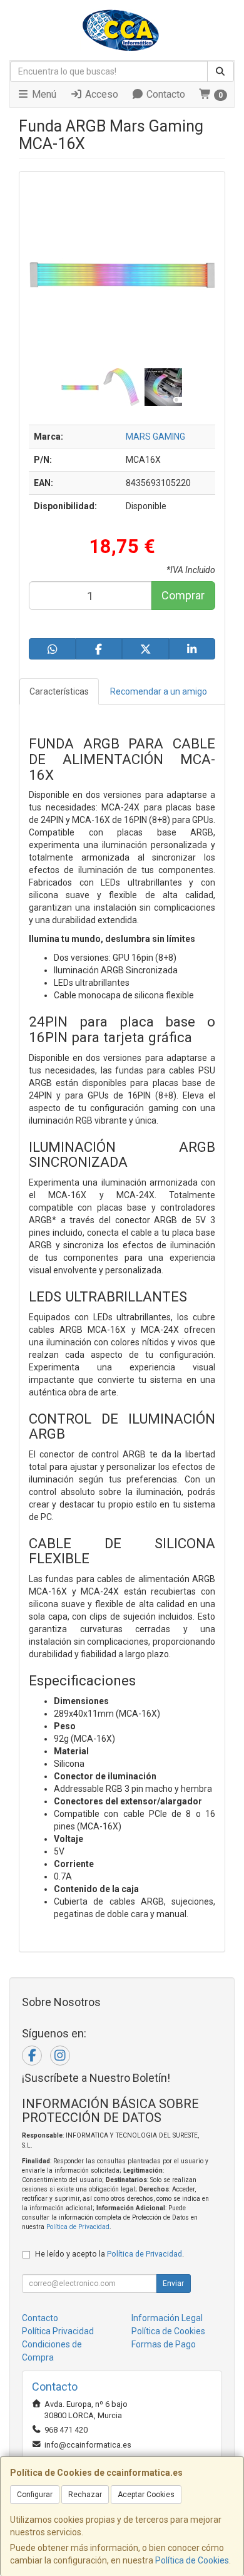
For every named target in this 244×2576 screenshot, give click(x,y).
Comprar (183, 595)
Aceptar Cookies (146, 2495)
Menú (43, 94)
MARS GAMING (155, 437)
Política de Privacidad (78, 2227)
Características (59, 691)
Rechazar (85, 2495)
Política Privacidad (58, 2331)
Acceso (100, 94)
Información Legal (167, 2318)
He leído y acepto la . (109, 2254)
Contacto (165, 94)
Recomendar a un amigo (159, 691)
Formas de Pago (164, 2344)
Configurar (35, 2495)
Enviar (173, 2284)
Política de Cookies (192, 2560)
